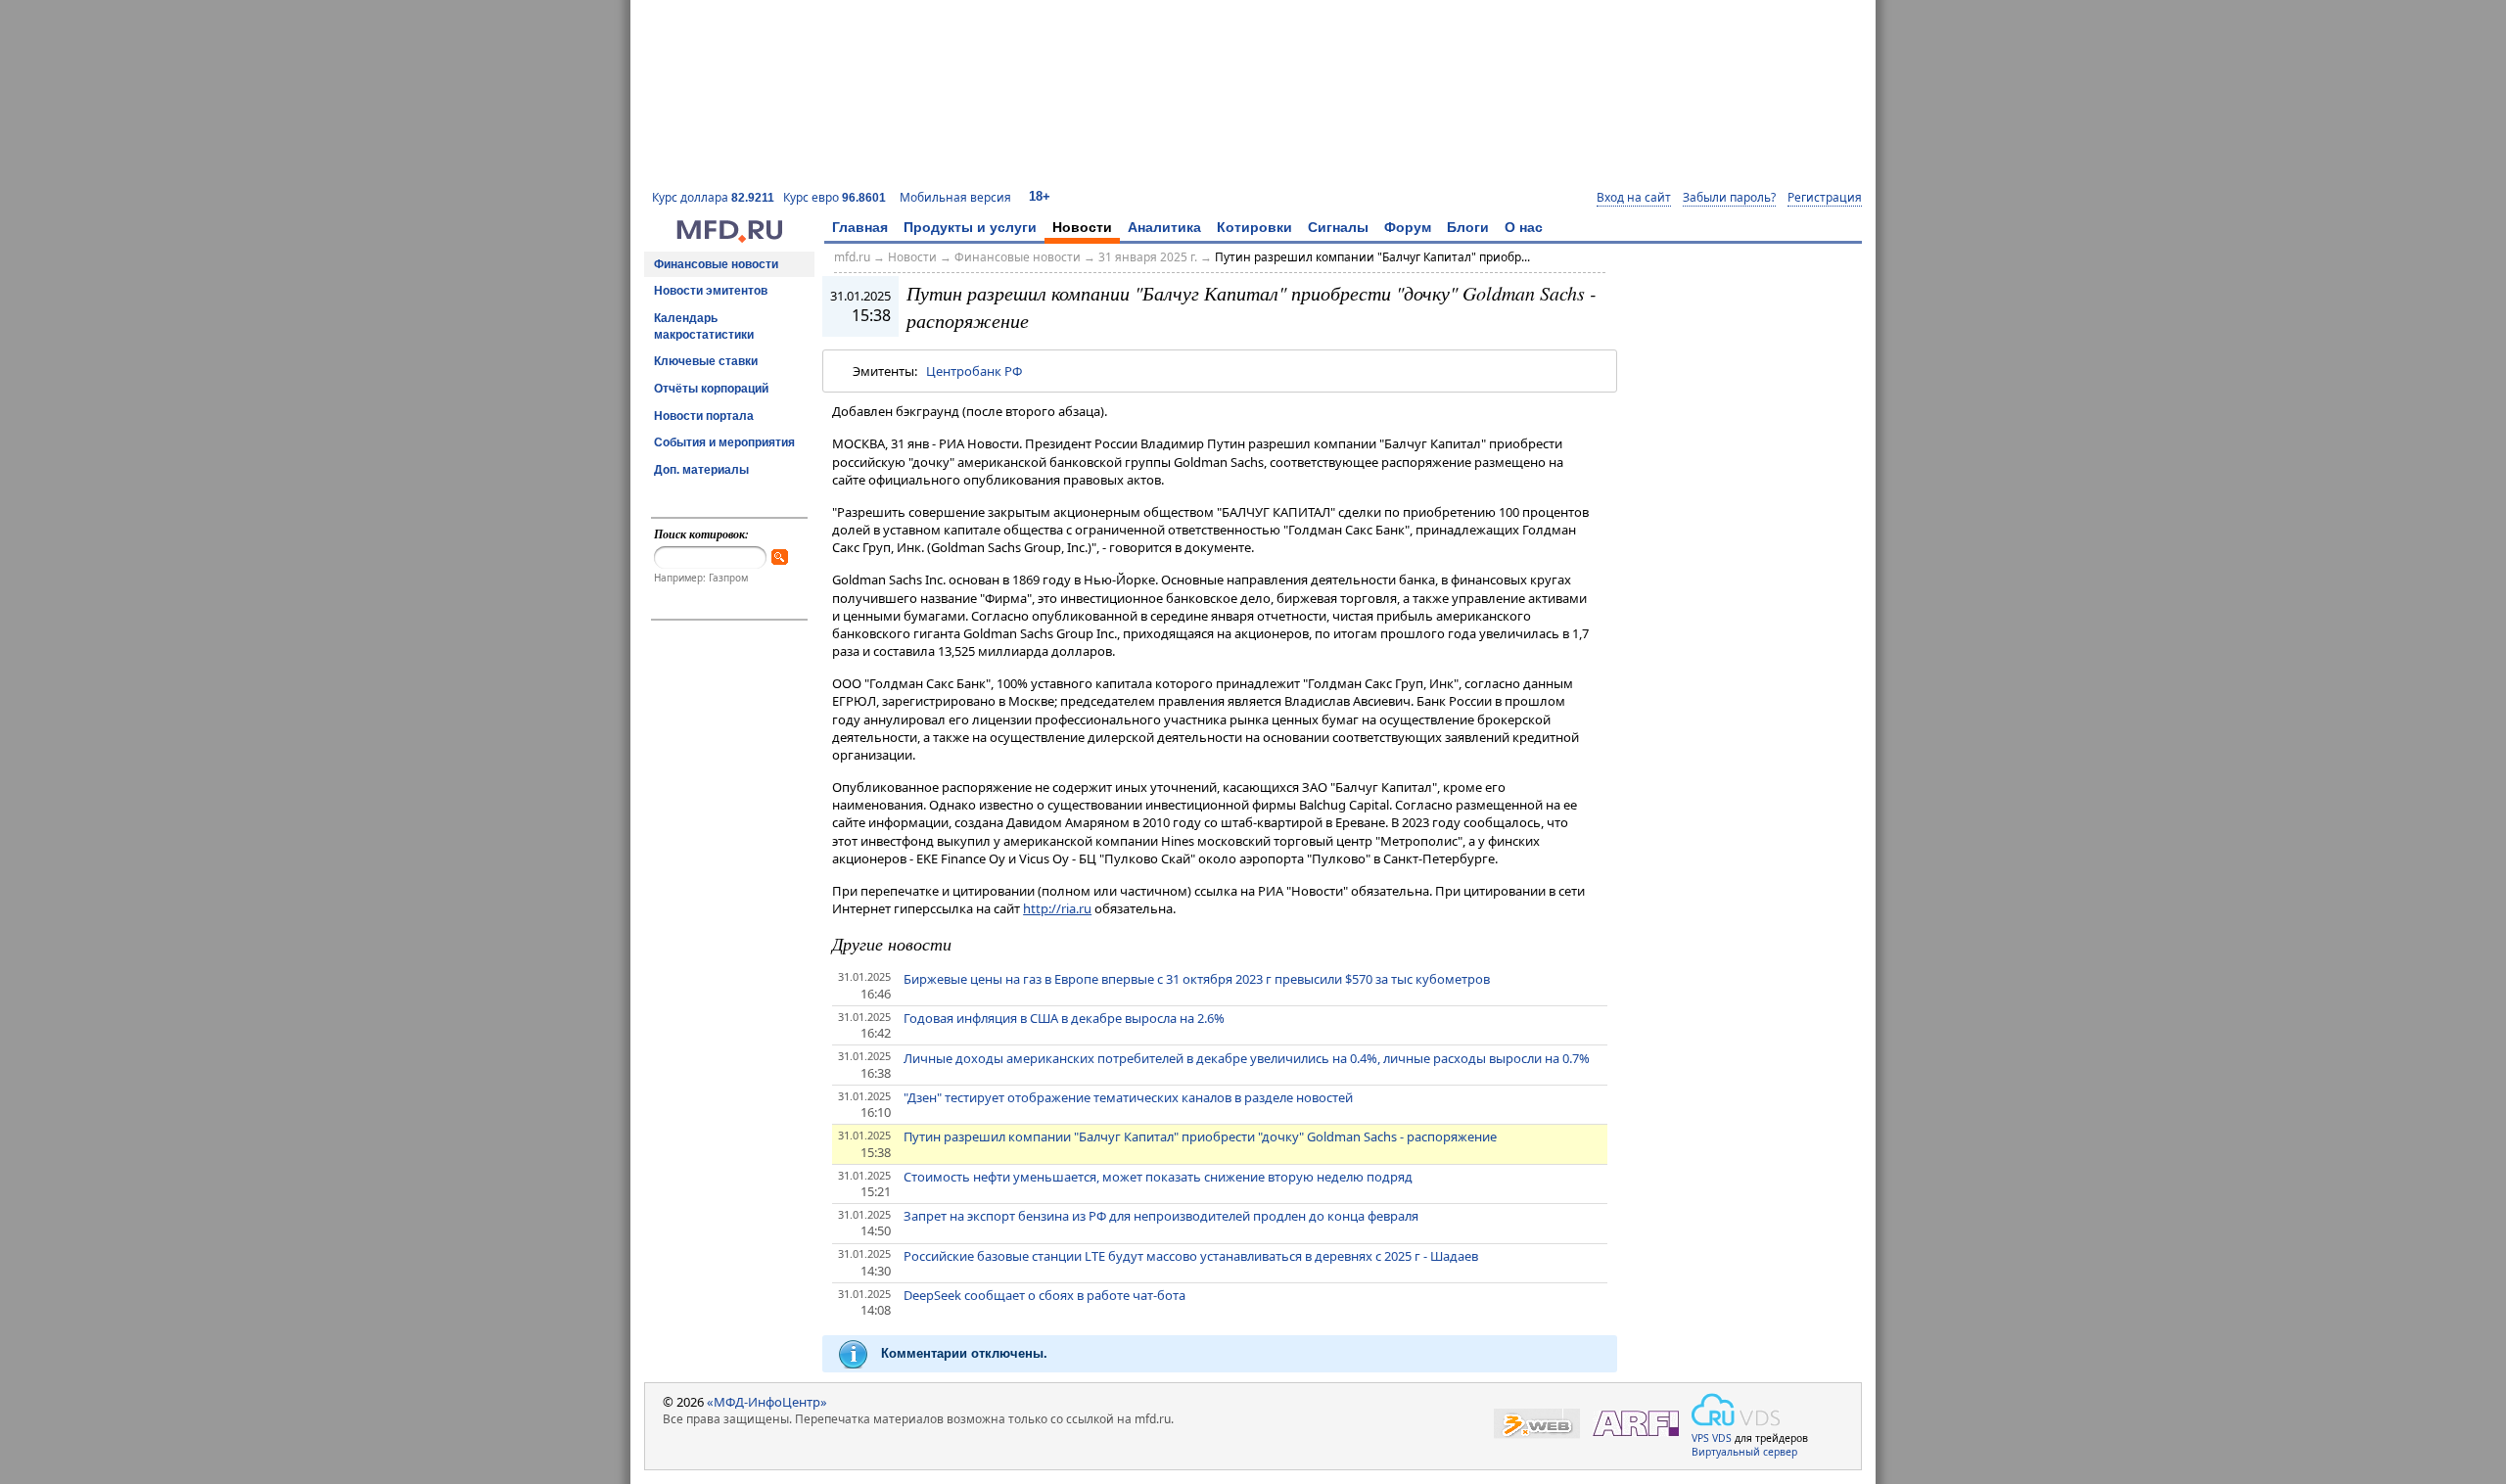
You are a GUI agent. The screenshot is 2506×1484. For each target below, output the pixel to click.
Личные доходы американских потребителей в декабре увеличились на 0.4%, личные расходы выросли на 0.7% (1247, 1058)
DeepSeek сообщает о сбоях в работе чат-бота (1044, 1295)
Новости (1082, 227)
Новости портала (704, 416)
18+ (1040, 196)
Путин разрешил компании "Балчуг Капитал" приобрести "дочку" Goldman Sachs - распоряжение (1200, 1136)
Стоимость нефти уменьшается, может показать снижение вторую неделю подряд (1158, 1177)
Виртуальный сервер (1744, 1452)
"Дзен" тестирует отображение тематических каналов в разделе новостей (1128, 1097)
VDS (1722, 1438)
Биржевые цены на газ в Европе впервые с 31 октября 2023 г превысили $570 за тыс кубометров (1197, 979)
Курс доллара (713, 197)
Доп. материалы (701, 470)
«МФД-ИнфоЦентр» (767, 1402)
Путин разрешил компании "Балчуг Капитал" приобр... (1372, 257)
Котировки (1254, 227)
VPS (1700, 1438)
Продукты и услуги (970, 227)
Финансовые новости (716, 264)
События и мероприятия (724, 442)
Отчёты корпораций (711, 389)
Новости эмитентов (711, 291)
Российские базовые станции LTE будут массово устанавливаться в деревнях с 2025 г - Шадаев (1191, 1256)
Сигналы (1338, 227)
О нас (1524, 227)
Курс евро (835, 197)
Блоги (1468, 227)
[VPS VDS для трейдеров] (1736, 1410)
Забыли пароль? (1729, 198)
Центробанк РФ (974, 371)
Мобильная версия (955, 197)
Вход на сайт (1634, 198)
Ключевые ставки (706, 361)
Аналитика (1164, 227)
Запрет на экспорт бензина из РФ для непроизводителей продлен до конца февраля (1161, 1216)
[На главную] (729, 238)
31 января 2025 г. (1148, 257)
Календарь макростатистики (704, 326)
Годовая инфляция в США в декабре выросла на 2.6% (1064, 1018)
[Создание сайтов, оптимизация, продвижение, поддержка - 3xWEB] (1537, 1424)
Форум (1408, 227)
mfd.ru (852, 257)
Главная (860, 227)
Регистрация (1825, 198)
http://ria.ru (1057, 908)
